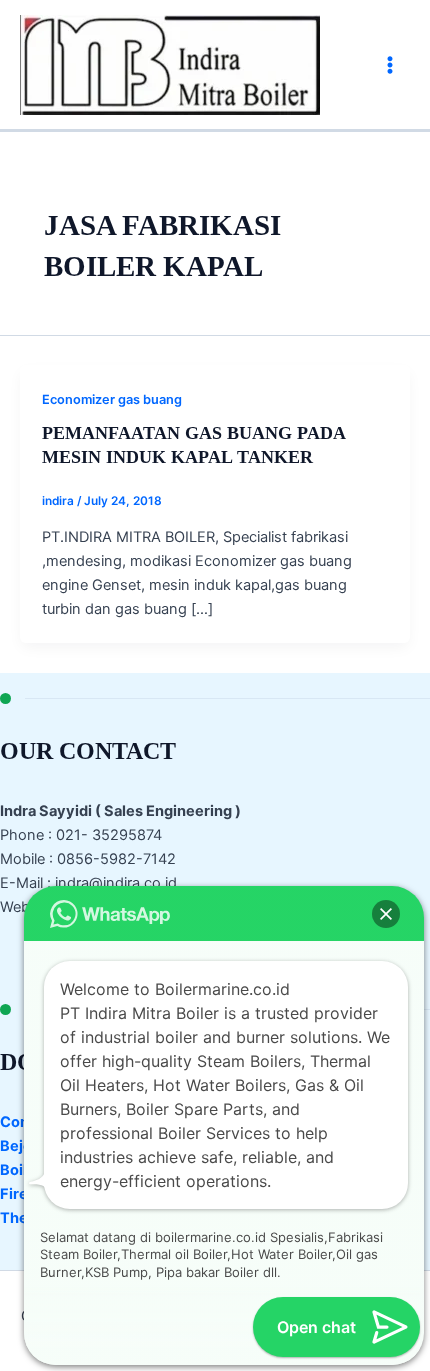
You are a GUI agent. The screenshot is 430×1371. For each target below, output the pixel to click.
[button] (386, 914)
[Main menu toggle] (390, 64)
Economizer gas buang (112, 399)
